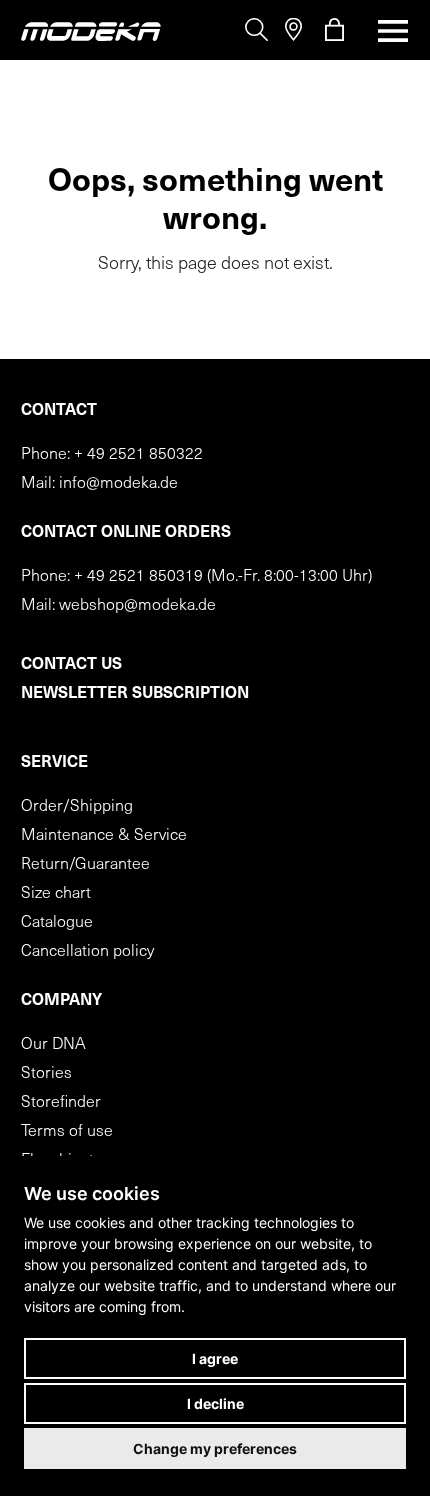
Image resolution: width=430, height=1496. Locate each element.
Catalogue (57, 923)
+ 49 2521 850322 (138, 455)
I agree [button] (215, 1358)
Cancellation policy (87, 952)
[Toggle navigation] (387, 31)
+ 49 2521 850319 (138, 577)
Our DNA (53, 1045)
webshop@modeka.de (137, 606)
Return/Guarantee (85, 865)
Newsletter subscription (135, 694)
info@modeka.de (118, 484)
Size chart (56, 894)
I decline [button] (215, 1403)
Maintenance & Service (104, 836)
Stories (46, 1074)
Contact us (71, 665)
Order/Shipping (77, 807)
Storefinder (61, 1103)
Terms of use (67, 1132)
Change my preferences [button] (215, 1448)
